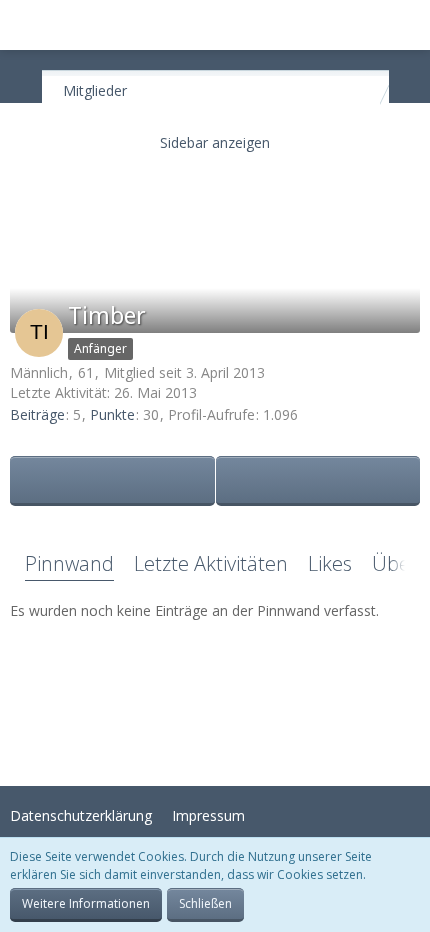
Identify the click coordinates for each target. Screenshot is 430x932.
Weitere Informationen (86, 903)
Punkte (112, 414)
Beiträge (37, 414)
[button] (26, 25)
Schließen (205, 903)
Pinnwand (69, 563)
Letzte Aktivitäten (211, 563)
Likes (330, 563)
